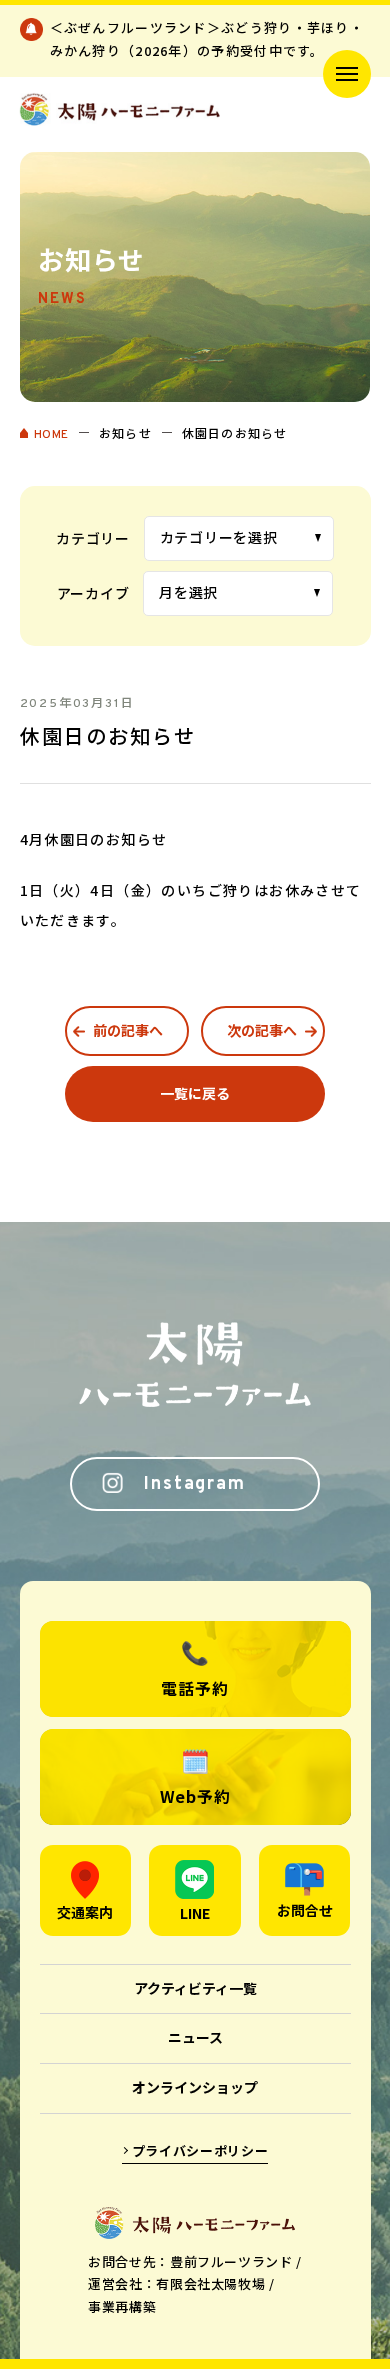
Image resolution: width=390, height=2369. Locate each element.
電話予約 (194, 1688)
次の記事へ (262, 1030)
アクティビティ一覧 (195, 1988)
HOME (51, 435)
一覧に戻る (195, 1093)
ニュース (195, 2037)
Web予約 (195, 1796)
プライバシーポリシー (200, 2150)
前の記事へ (128, 1030)
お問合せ (305, 1910)
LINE (195, 1913)
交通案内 (85, 1912)
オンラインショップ (195, 2087)
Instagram (194, 1484)
